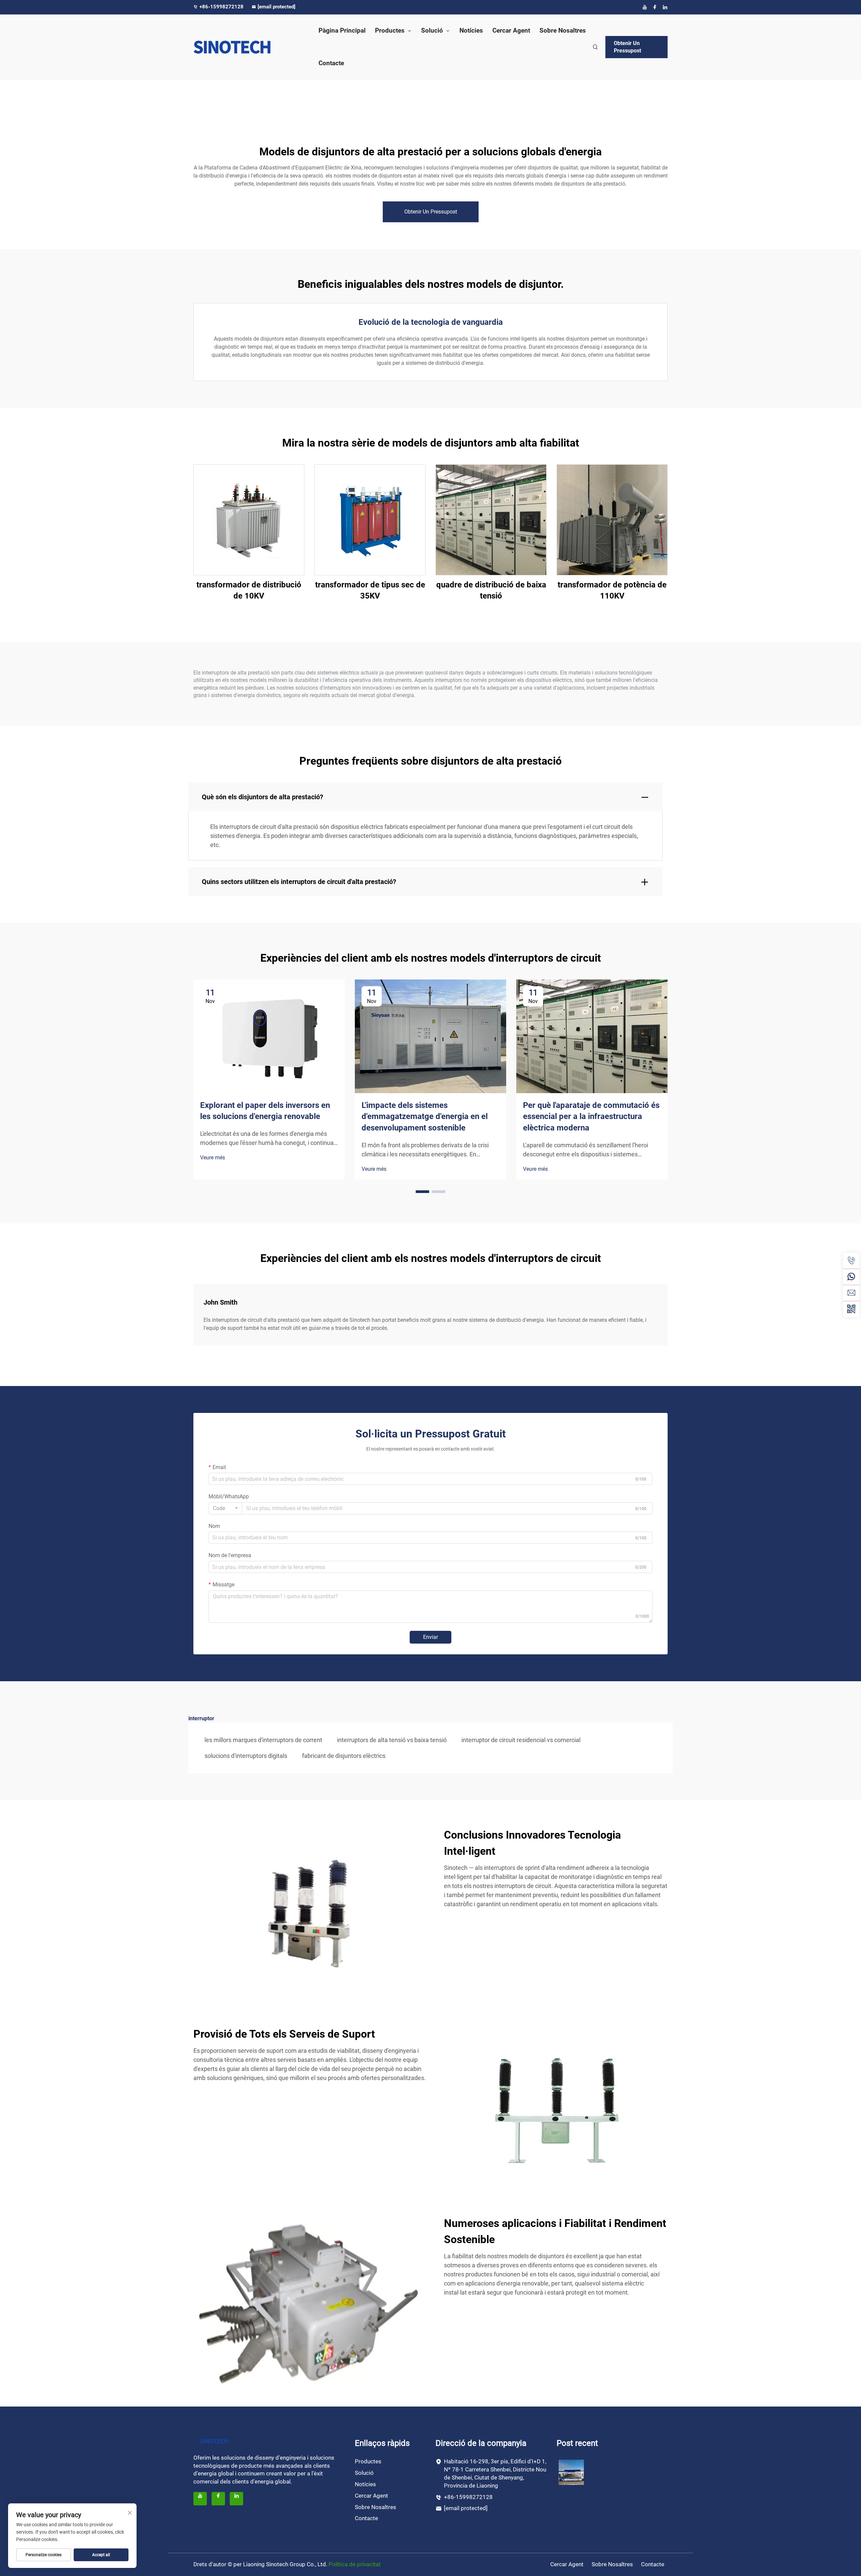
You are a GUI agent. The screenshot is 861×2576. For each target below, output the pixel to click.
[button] (422, 1192)
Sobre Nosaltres (563, 30)
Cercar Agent (511, 30)
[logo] (249, 47)
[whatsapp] (851, 1277)
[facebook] (655, 7)
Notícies (471, 30)
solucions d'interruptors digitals (246, 1756)
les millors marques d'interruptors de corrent (263, 1740)
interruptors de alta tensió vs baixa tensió (392, 1740)
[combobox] (225, 1508)
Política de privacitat (355, 2564)
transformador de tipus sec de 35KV (370, 590)
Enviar (430, 1637)
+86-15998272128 (222, 7)
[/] (214, 2441)
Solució (432, 30)
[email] (851, 1293)
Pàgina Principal (342, 30)
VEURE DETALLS (249, 519)
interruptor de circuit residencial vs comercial (521, 1740)
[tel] (851, 1261)
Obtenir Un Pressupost (627, 47)
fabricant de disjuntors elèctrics (344, 1756)
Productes (390, 30)
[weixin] (851, 1309)
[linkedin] (665, 7)
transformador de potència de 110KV (612, 590)
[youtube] (645, 7)
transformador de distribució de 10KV (249, 590)
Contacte (331, 63)
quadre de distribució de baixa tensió (491, 590)
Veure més (213, 1158)
